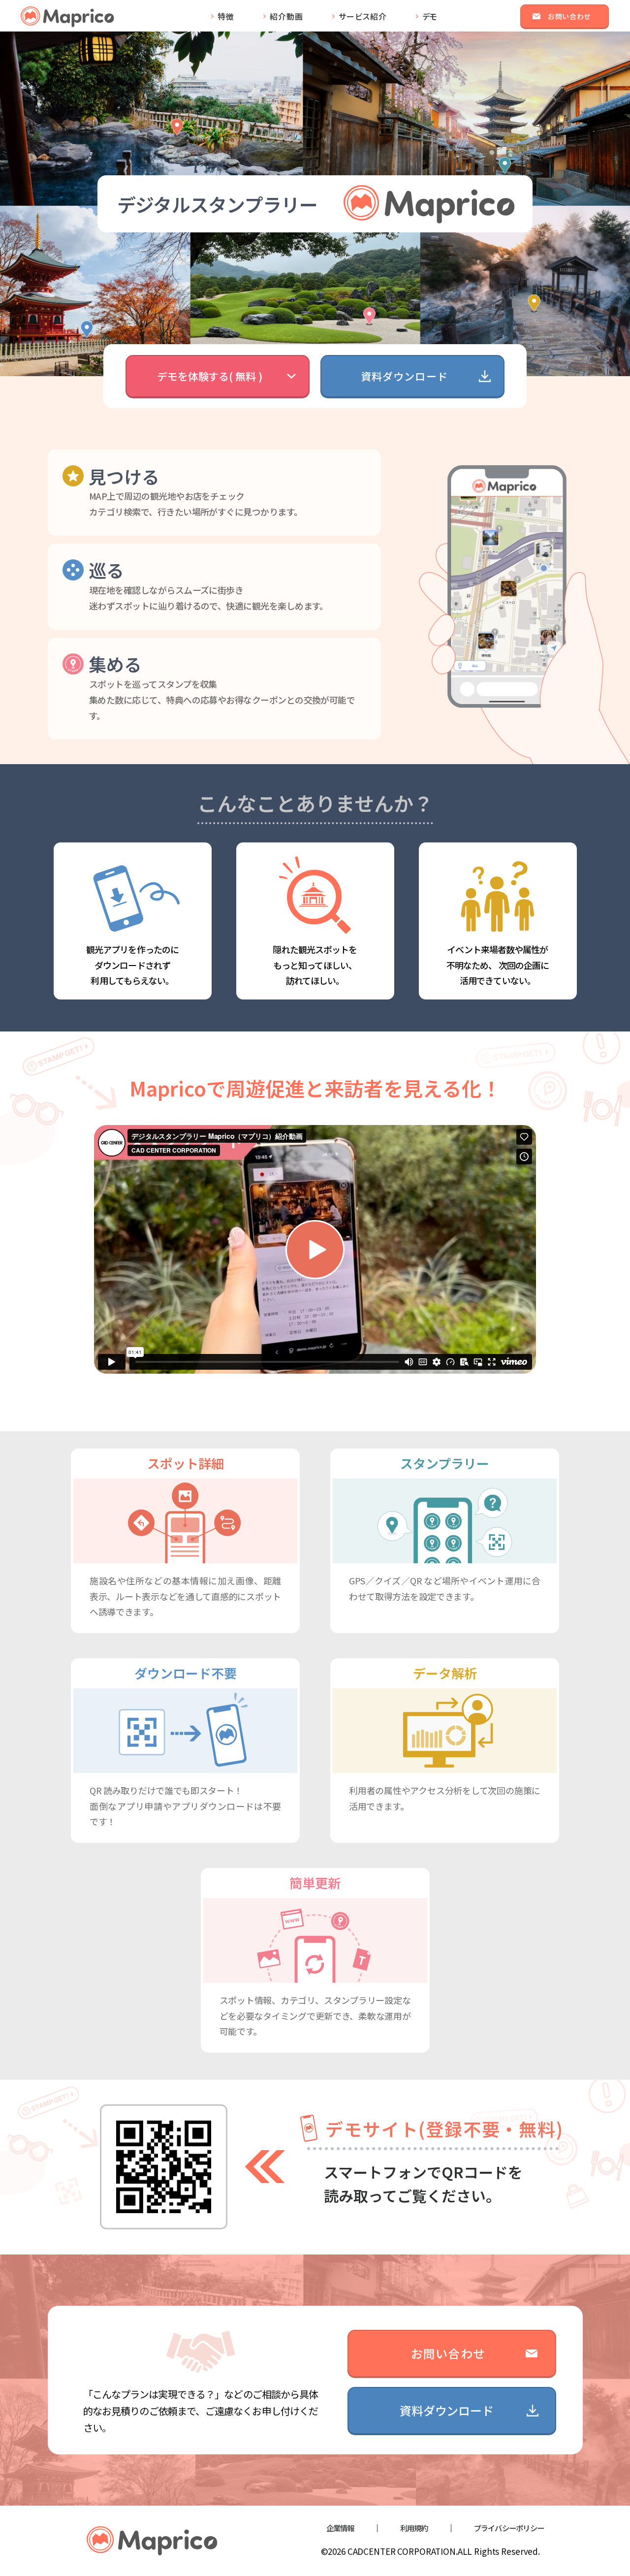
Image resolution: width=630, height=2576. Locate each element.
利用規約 (414, 2528)
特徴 (226, 16)
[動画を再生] (315, 1250)
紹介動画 (286, 16)
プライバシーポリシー (509, 2528)
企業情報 (340, 2528)
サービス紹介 (363, 16)
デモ (430, 16)
